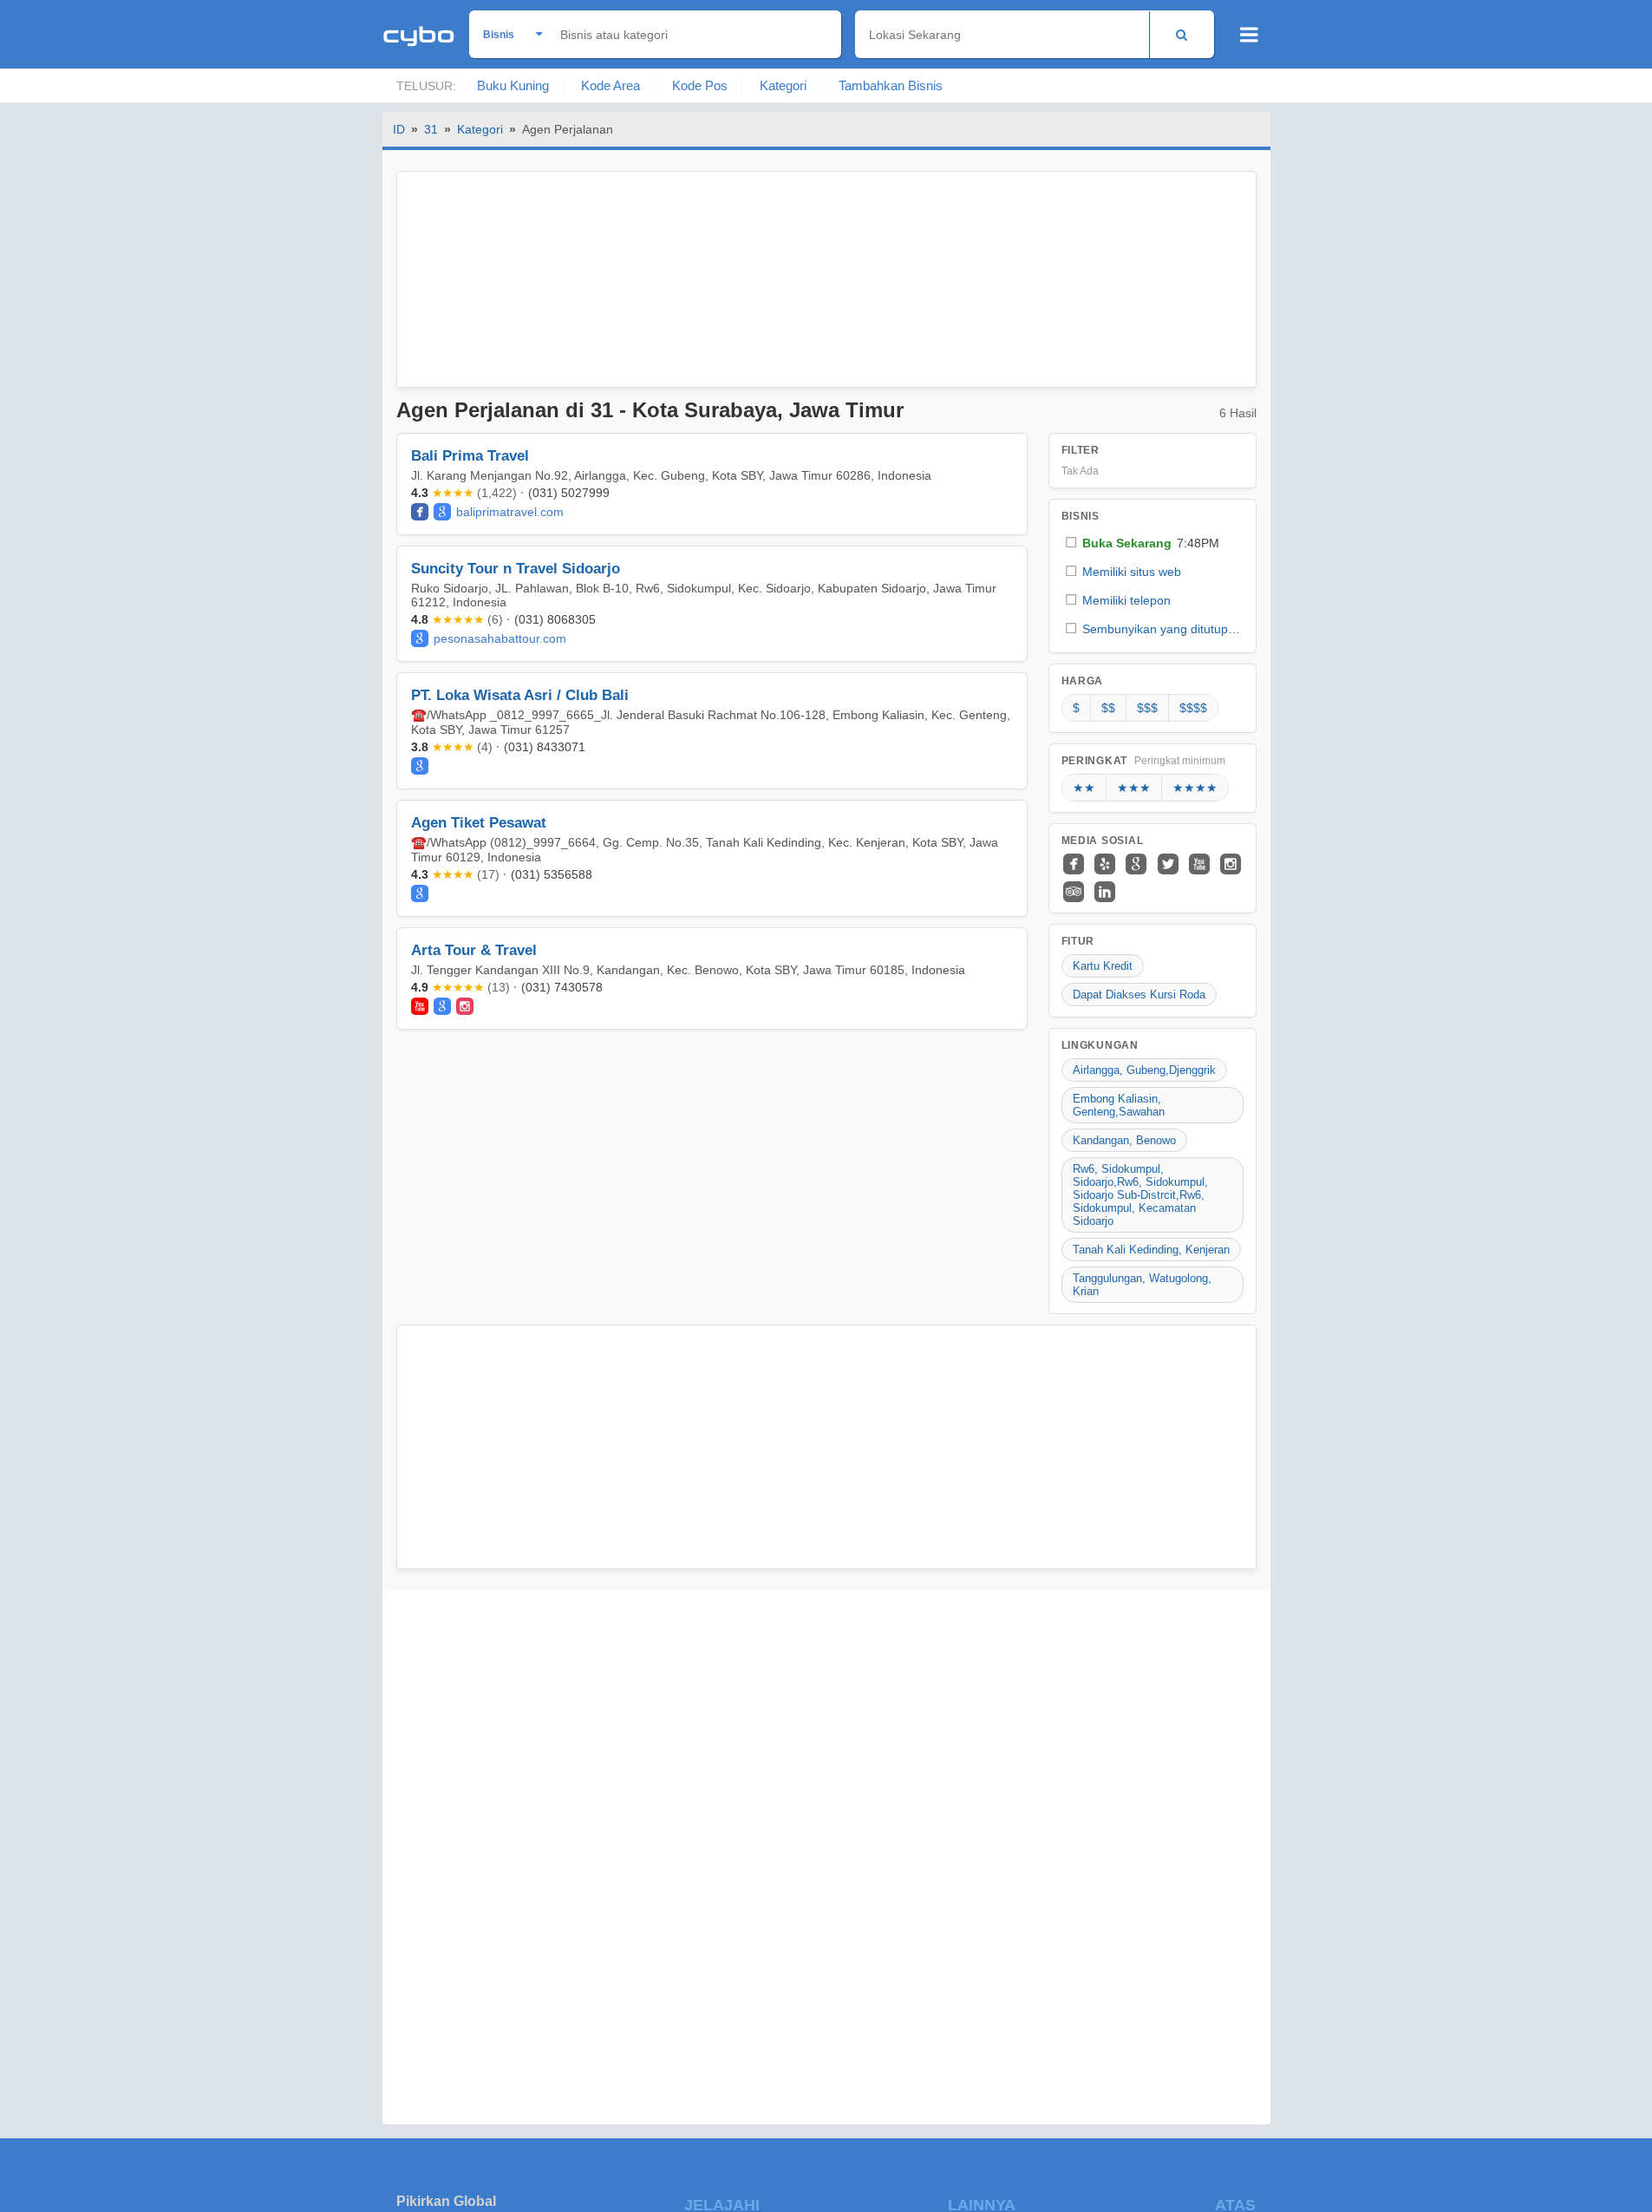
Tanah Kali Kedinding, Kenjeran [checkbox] (1151, 1250)
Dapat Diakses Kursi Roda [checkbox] (1139, 995)
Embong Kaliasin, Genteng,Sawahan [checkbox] (1119, 1105)
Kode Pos (700, 85)
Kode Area (611, 85)
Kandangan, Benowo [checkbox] (1124, 1140)
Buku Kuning (513, 85)
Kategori (783, 85)
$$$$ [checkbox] (1193, 708)
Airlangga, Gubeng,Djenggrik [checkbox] (1144, 1070)
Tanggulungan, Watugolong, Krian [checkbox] (1142, 1285)
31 (431, 129)
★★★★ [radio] (1195, 788)
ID (399, 129)
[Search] (1182, 34)
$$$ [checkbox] (1147, 708)
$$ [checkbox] (1108, 708)
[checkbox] (1152, 543)
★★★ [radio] (1134, 788)
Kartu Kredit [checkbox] (1103, 966)
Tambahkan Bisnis (891, 85)
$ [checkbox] (1076, 708)
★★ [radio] (1084, 788)
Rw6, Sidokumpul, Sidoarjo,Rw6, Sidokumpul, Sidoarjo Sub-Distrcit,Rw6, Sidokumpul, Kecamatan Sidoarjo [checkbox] (1140, 1195)
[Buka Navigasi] (1249, 35)
